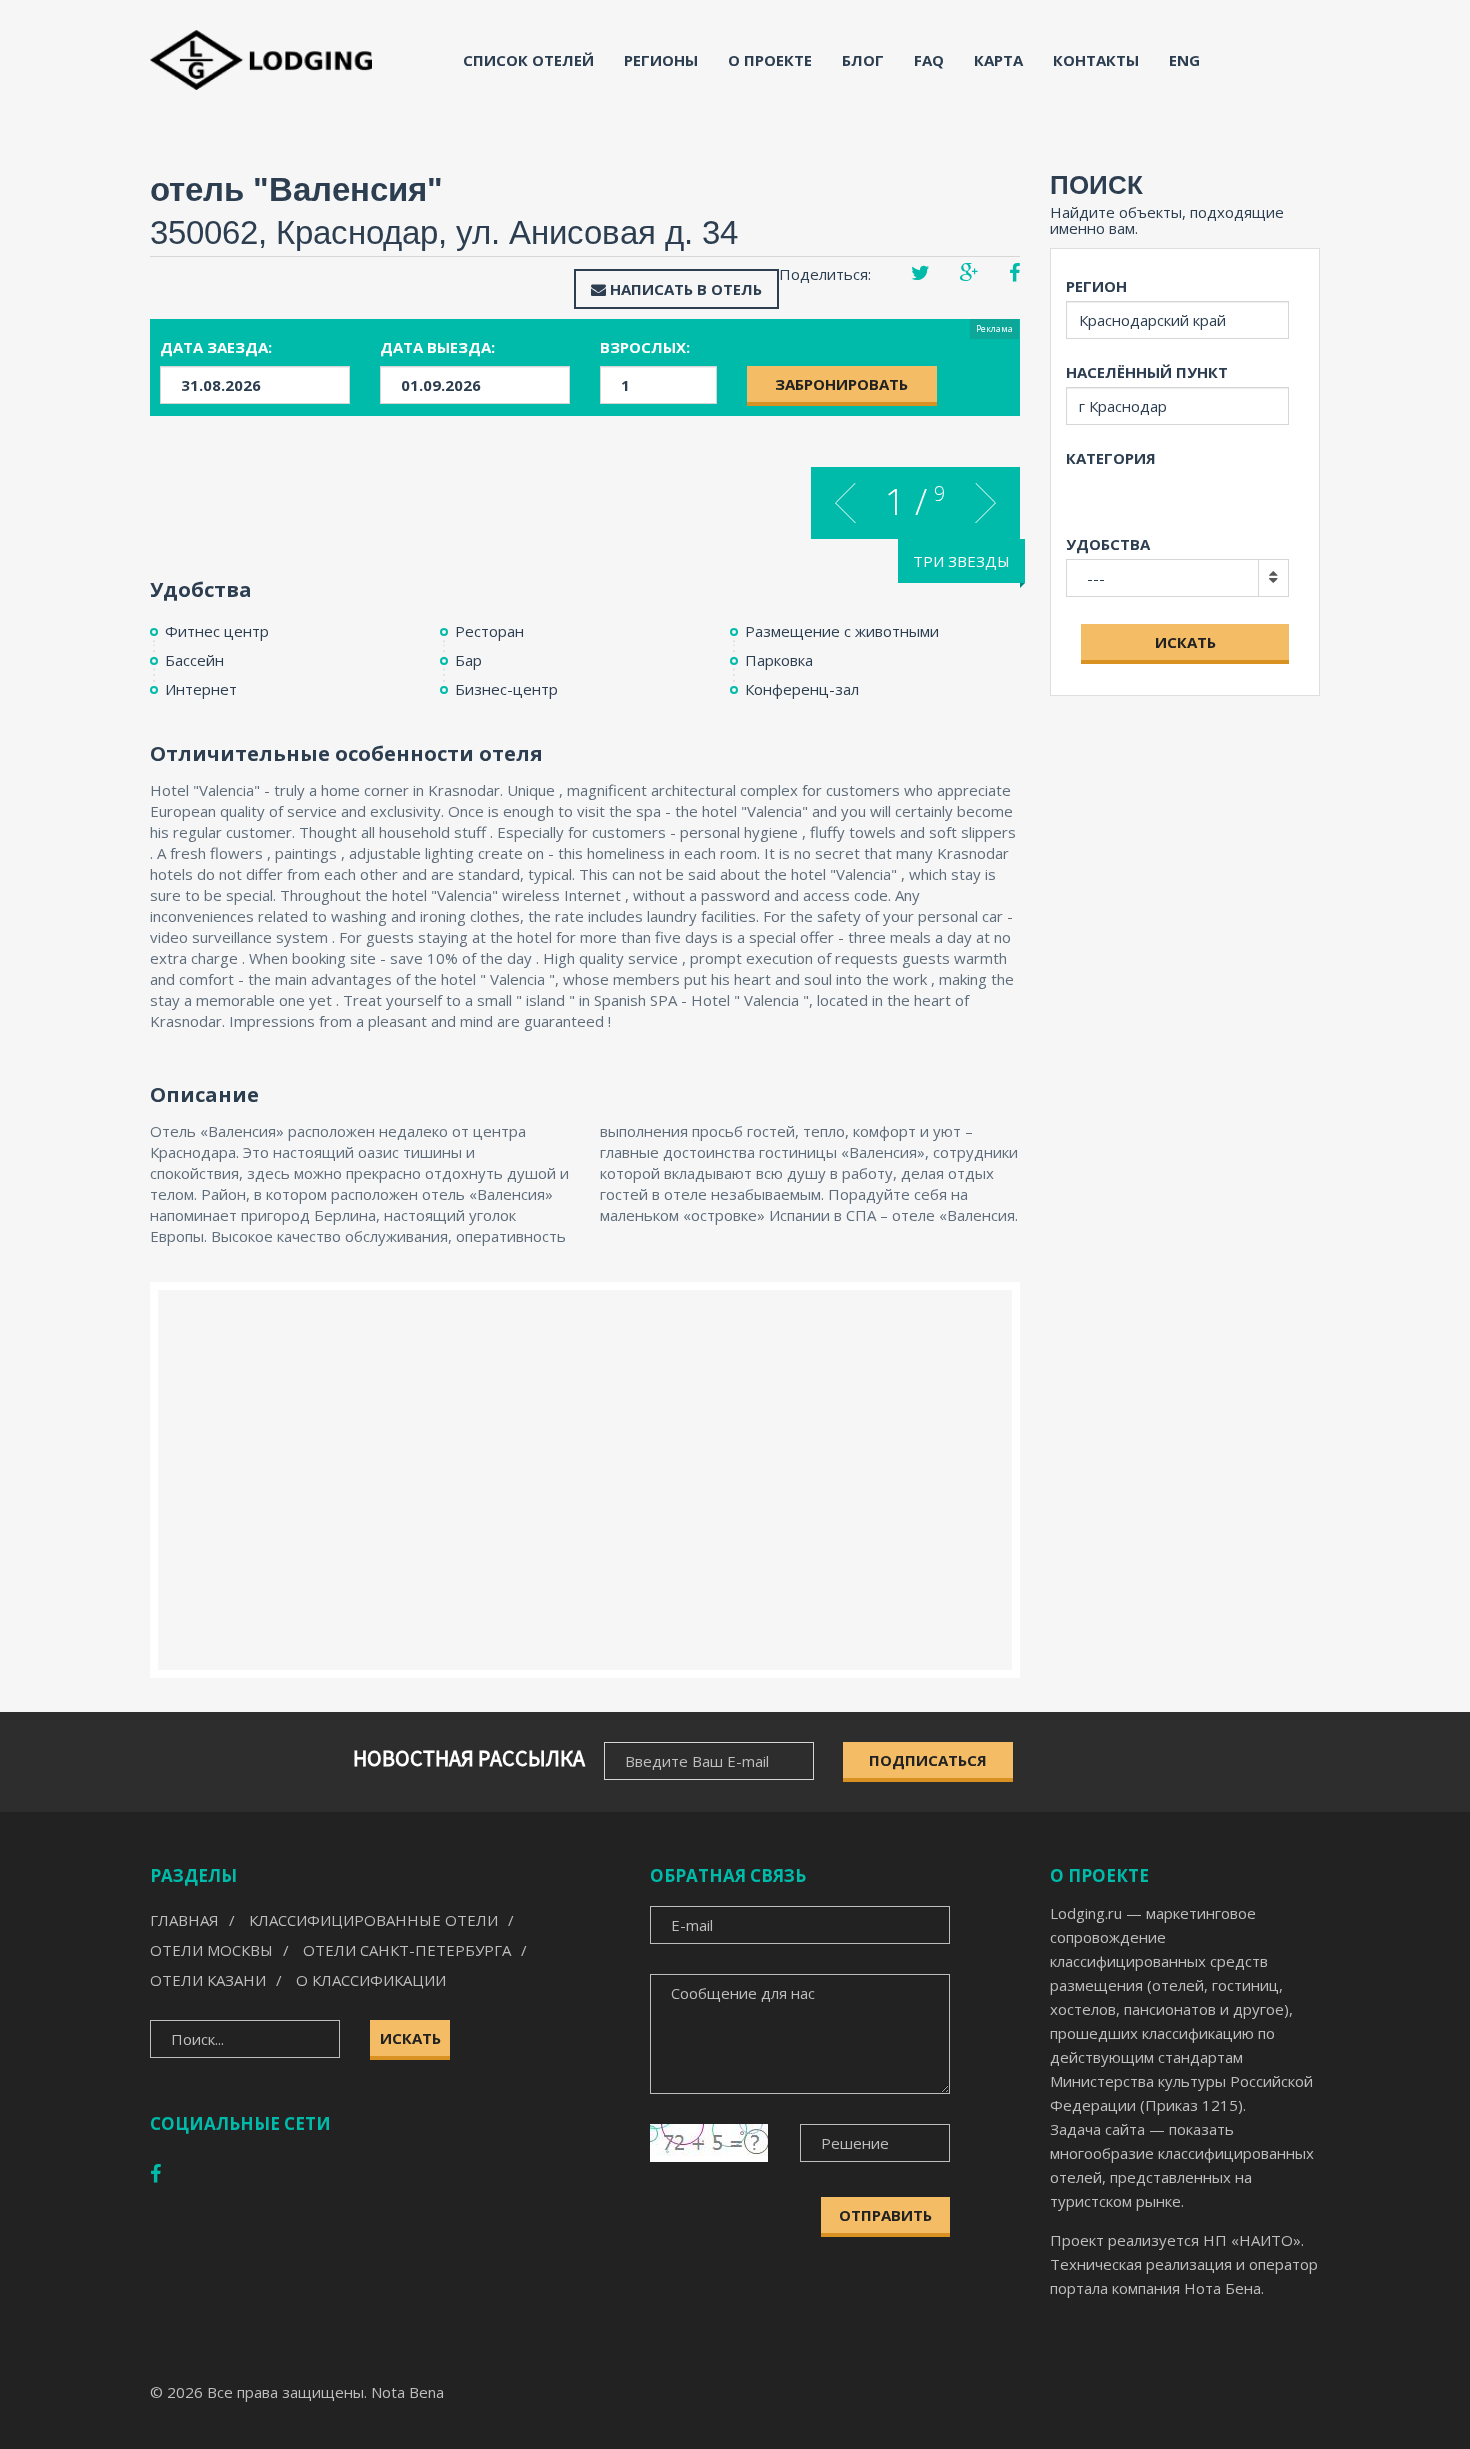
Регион (1096, 286)
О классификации (371, 1980)
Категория (1111, 458)
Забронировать (841, 384)
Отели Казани (208, 1980)
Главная (184, 1920)
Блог (863, 60)
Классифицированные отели (373, 1920)
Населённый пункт (1147, 372)
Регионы (661, 60)
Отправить (885, 2215)
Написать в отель (684, 289)
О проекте (770, 60)
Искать (1185, 642)
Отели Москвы (211, 1950)
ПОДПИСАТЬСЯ (928, 1760)
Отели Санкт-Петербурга (407, 1950)
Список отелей (528, 60)
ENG (1184, 60)
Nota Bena (407, 2392)
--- (1096, 578)
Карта (998, 60)
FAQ (929, 60)
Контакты (1096, 60)
